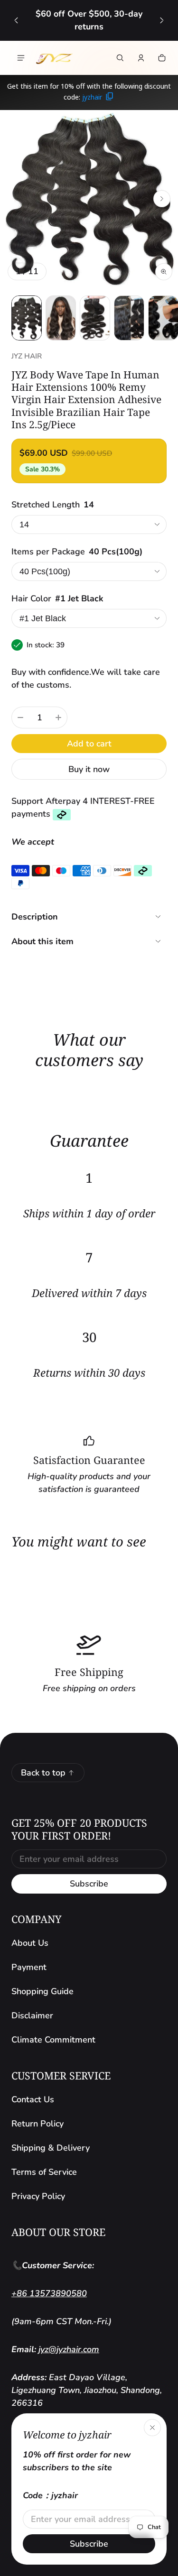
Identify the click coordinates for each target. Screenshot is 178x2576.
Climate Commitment (53, 2040)
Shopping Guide (42, 1991)
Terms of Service (44, 2172)
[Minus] (20, 718)
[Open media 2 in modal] (89, 199)
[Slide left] (16, 20)
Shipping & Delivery (51, 2148)
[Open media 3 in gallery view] (95, 318)
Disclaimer (32, 2015)
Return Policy (37, 2124)
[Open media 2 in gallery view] (61, 318)
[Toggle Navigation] (21, 58)
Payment (29, 1967)
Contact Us (33, 2099)
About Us (30, 1943)
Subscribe (89, 1884)
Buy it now (89, 769)
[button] (120, 58)
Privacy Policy (38, 2196)
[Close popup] (152, 2428)
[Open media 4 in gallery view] (129, 318)
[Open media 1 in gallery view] (27, 318)
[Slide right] (162, 20)
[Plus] (58, 718)
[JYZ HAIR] (54, 58)
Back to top (43, 1773)
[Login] (141, 58)
